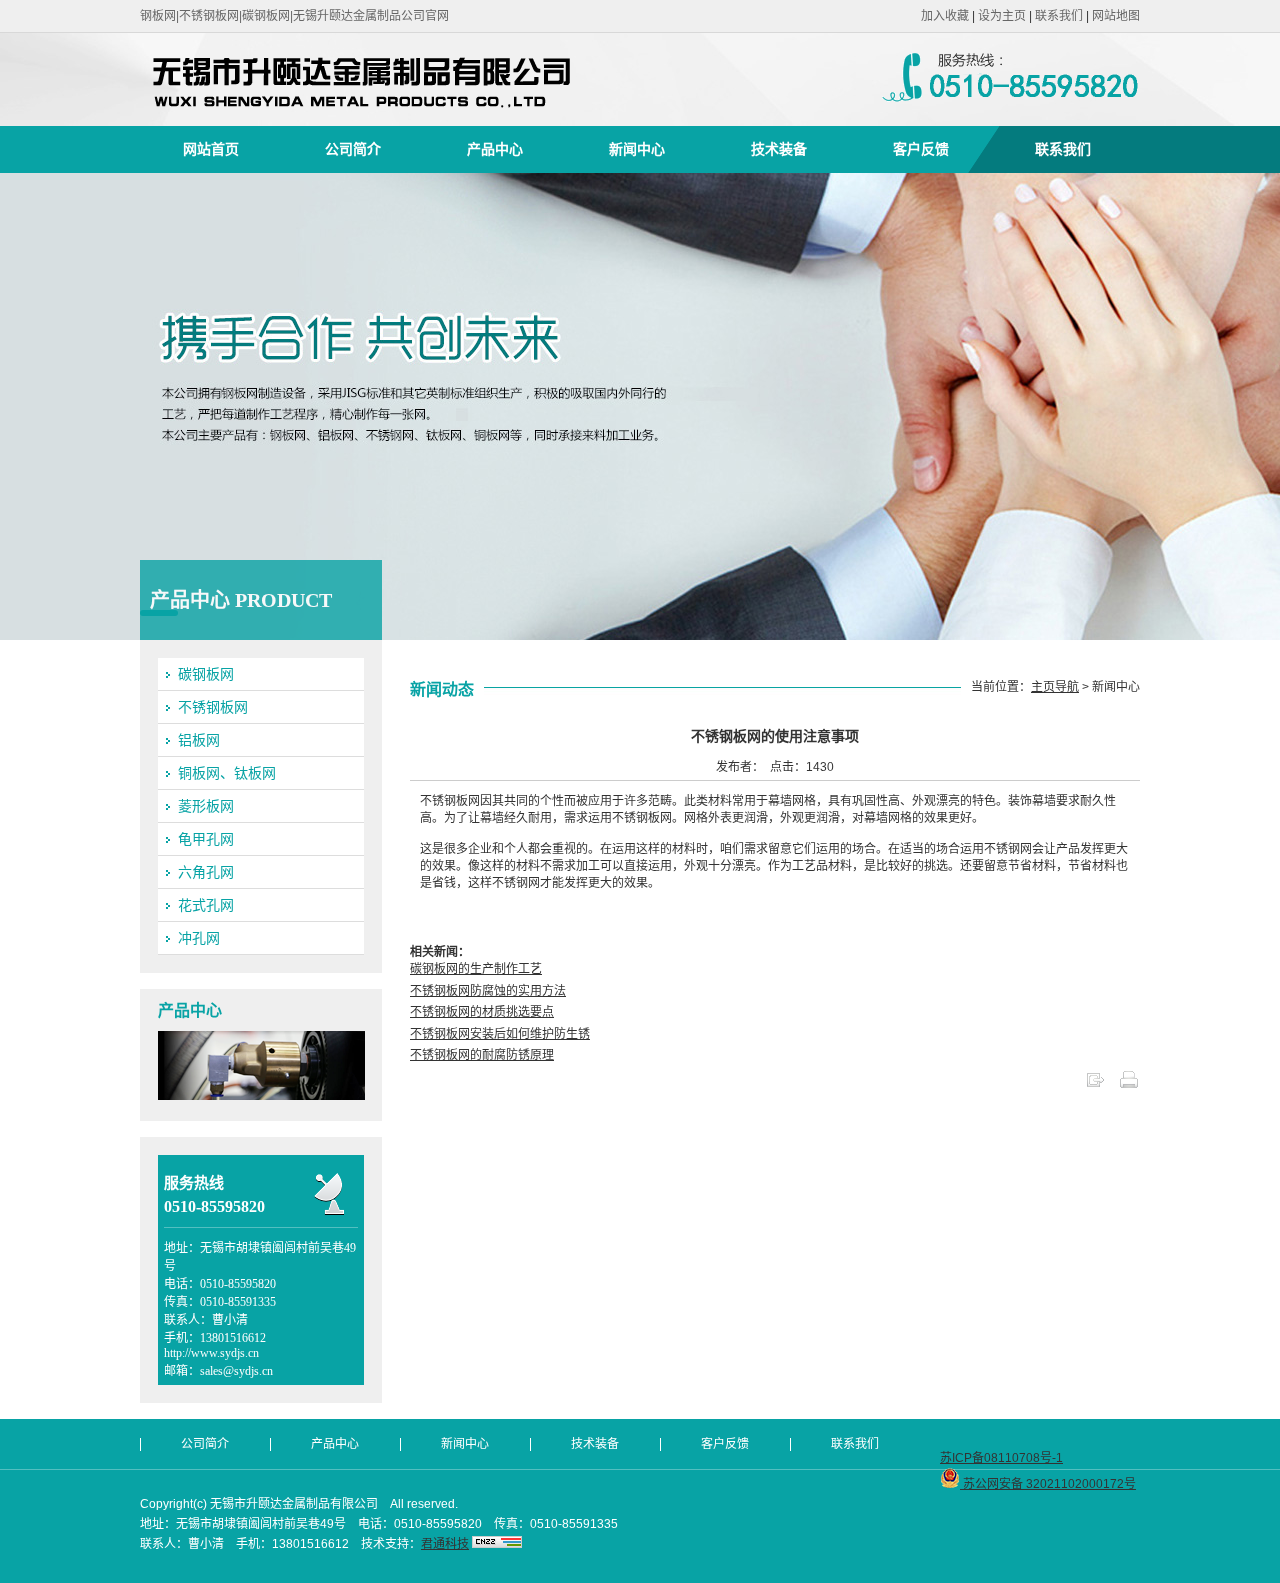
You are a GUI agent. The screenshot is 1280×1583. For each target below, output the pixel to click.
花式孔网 (206, 905)
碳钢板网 (206, 674)
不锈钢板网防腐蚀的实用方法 (488, 991)
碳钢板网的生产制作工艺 (476, 969)
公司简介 (353, 149)
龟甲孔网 (206, 839)
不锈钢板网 (213, 707)
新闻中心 (637, 149)
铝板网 (199, 740)
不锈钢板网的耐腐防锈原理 (482, 1055)
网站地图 (1116, 16)
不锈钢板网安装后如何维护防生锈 (500, 1034)
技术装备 (779, 149)
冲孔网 (199, 938)
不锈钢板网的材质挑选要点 (482, 1012)
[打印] (1129, 1086)
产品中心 (495, 149)
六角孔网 (206, 872)
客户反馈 (921, 149)
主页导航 (1055, 687)
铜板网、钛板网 (227, 773)
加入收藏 (945, 16)
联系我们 (1059, 16)
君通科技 (445, 1544)
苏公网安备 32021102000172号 (1048, 1484)
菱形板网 (206, 806)
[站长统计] (497, 1544)
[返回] (1095, 1086)
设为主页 (1002, 16)
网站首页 (211, 149)
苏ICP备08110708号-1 (1001, 1458)
